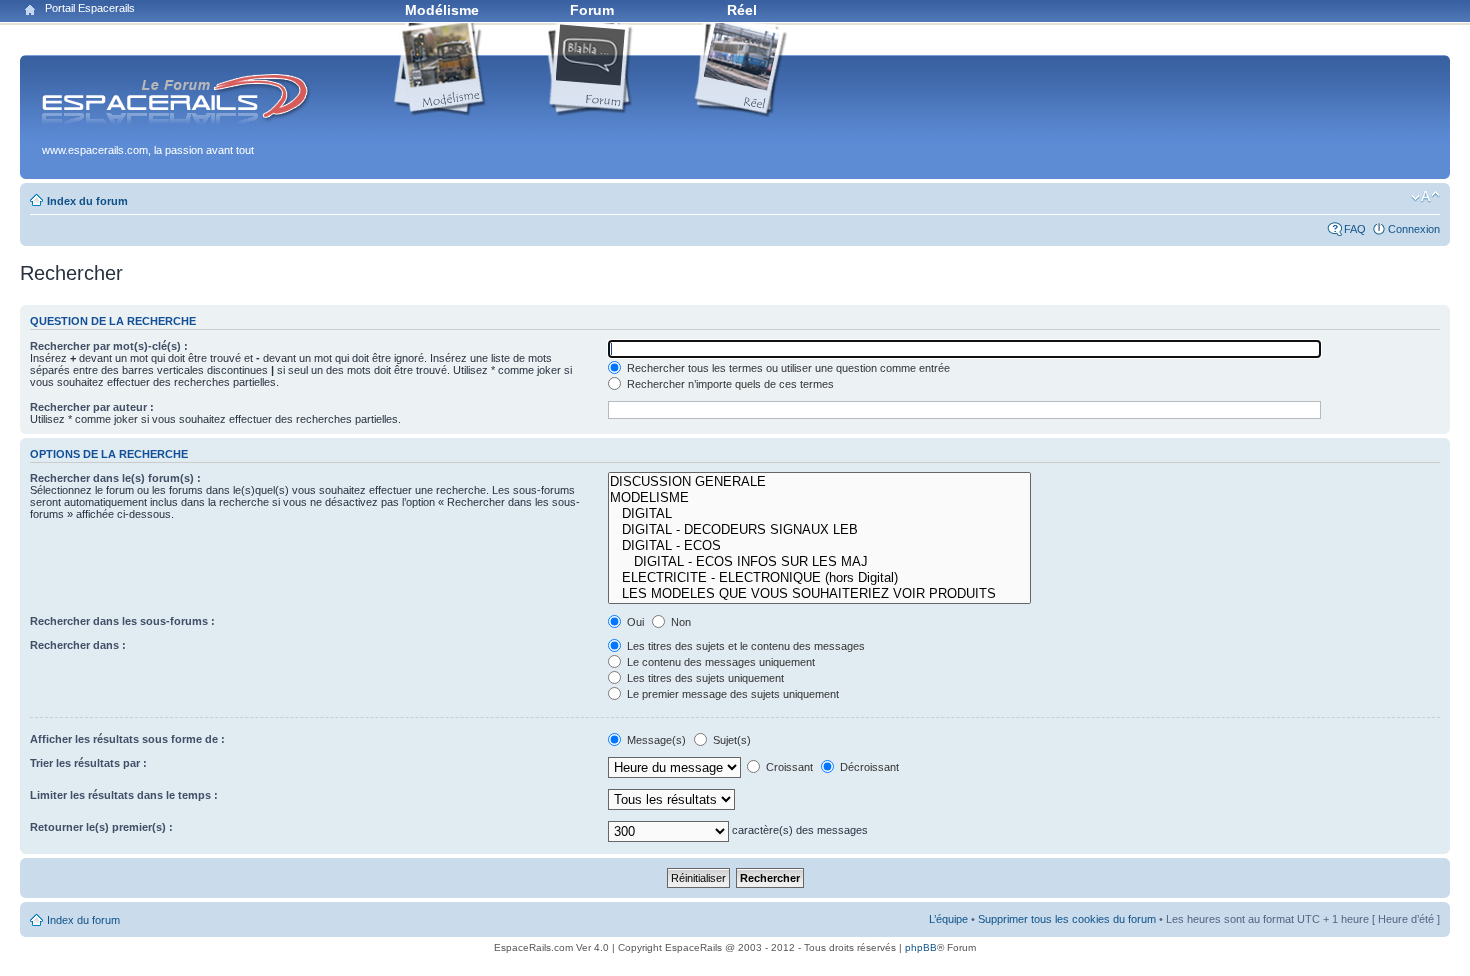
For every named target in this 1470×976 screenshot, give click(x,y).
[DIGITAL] (819, 514)
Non (679, 622)
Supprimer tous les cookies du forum (1067, 919)
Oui (634, 622)
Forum (592, 10)
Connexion (1414, 229)
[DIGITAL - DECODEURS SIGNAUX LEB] (819, 530)
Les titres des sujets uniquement (704, 678)
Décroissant (868, 767)
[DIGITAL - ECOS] (819, 546)
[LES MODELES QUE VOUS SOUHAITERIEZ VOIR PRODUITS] (819, 594)
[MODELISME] (819, 498)
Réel (742, 10)
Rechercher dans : (78, 645)
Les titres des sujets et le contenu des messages (744, 646)
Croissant (788, 767)
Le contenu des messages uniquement (719, 662)
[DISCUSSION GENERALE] (819, 482)
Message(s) (656, 740)
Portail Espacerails (90, 8)
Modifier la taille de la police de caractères (1425, 197)
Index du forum (87, 201)
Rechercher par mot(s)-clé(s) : (109, 346)
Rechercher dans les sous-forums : (122, 621)
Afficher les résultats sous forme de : (127, 739)
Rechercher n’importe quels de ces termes (729, 384)
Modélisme (442, 10)
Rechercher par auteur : (92, 407)
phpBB (921, 947)
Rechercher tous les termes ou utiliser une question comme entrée (787, 368)
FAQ (1355, 229)
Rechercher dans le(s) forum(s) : (115, 478)
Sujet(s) (730, 740)
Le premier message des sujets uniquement (731, 694)
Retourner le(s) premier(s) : (101, 827)
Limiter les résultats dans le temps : (124, 795)
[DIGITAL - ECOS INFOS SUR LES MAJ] (819, 562)
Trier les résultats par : (88, 763)
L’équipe (948, 919)
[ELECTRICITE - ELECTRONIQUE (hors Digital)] (819, 578)
